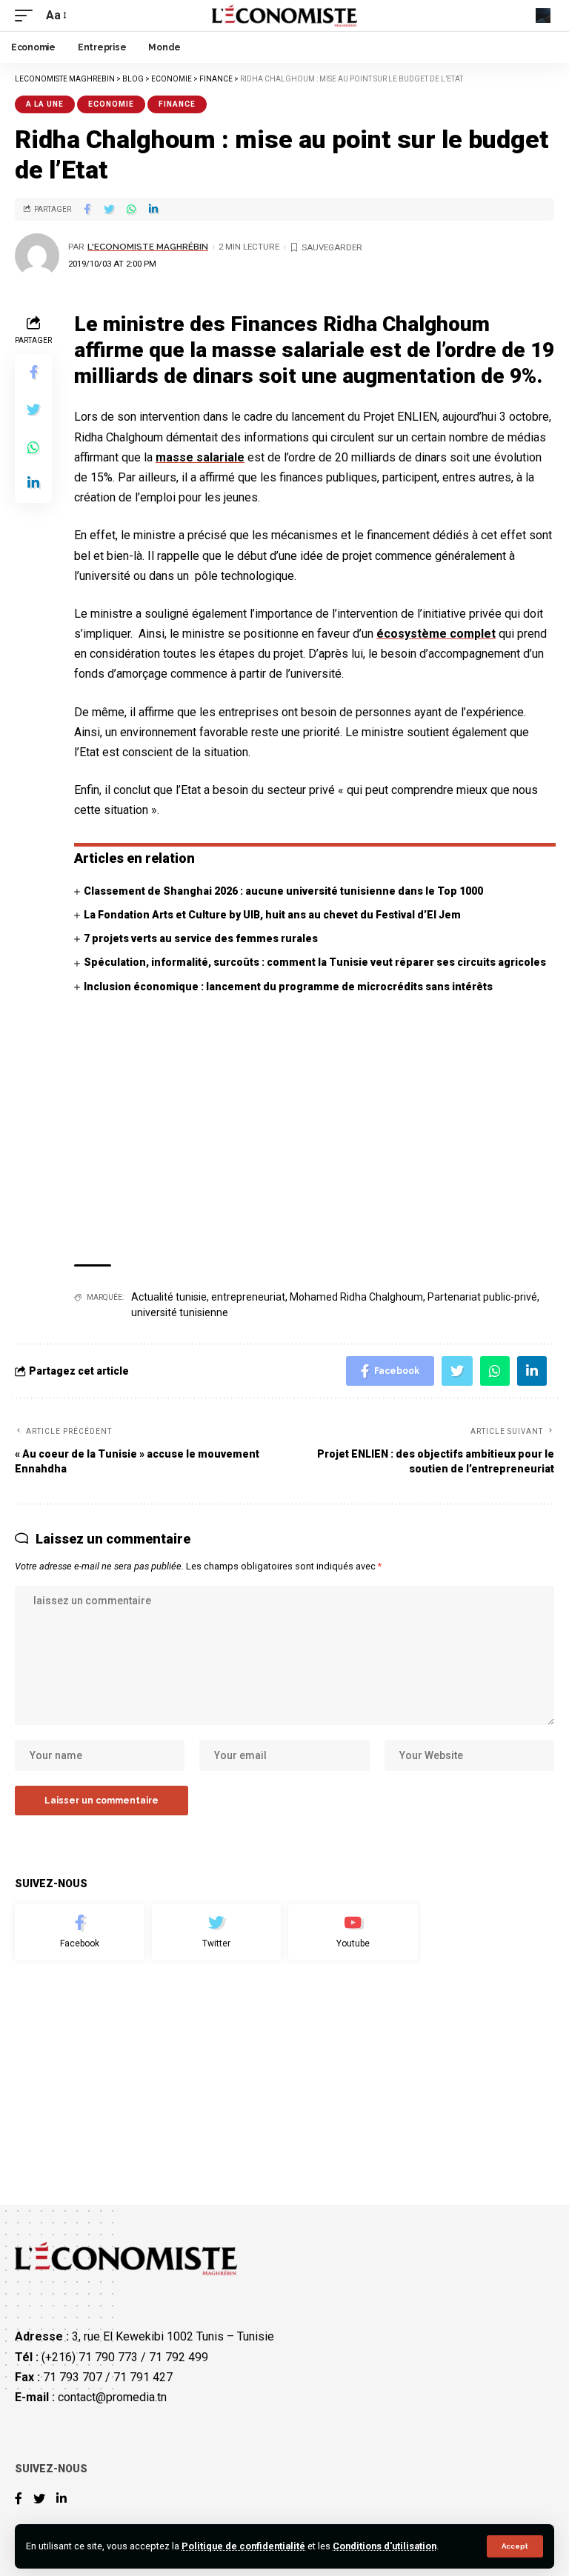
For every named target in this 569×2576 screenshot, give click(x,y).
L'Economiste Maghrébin (148, 247)
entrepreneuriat (248, 1297)
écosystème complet (436, 634)
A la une (45, 104)
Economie (111, 104)
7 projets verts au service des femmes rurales (201, 938)
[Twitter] (217, 1932)
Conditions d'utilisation (385, 2546)
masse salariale (200, 457)
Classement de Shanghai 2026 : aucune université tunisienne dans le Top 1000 (283, 891)
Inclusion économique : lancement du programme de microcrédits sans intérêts (288, 987)
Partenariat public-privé (482, 1297)
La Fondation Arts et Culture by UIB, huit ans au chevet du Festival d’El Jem (272, 915)
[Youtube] (353, 1932)
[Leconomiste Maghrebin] (285, 16)
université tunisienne (180, 1312)
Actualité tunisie (169, 1297)
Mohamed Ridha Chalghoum (356, 1297)
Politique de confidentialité (243, 2546)
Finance (177, 104)
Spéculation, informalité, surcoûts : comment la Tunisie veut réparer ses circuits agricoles (315, 962)
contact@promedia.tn (112, 2397)
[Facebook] (80, 1932)
